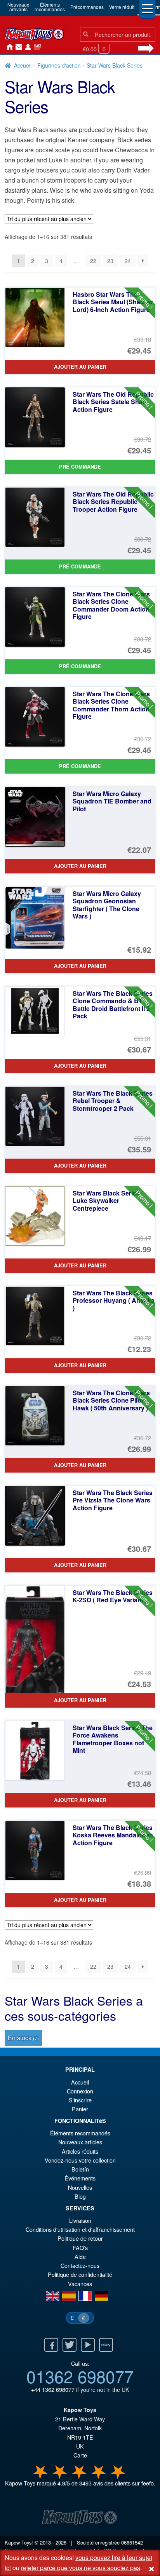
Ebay (106, 2345)
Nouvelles (36, 47)
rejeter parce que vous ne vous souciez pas (81, 2568)
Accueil (8, 47)
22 (93, 261)
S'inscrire (80, 2100)
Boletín (80, 2169)
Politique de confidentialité (80, 2274)
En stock (23, 2038)
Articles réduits (80, 2151)
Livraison (80, 2220)
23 (110, 261)
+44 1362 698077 (53, 2389)
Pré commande (80, 467)
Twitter (70, 2345)
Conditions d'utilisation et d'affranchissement (80, 2229)
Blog (80, 2196)
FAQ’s (80, 2247)
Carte (80, 2455)
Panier (80, 2109)
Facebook (51, 2345)
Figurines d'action (59, 65)
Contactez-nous (17, 47)
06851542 (132, 2542)
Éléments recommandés (80, 2133)
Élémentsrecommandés (50, 7)
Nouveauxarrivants (18, 7)
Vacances (80, 2284)
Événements (80, 2178)
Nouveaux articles (80, 2142)
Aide (80, 2256)
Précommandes (87, 7)
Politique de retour (80, 2238)
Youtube (88, 2345)
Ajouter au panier (80, 367)
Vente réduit (122, 7)
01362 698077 (80, 2376)
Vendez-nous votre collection (80, 2160)
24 (128, 261)
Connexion (26, 47)
